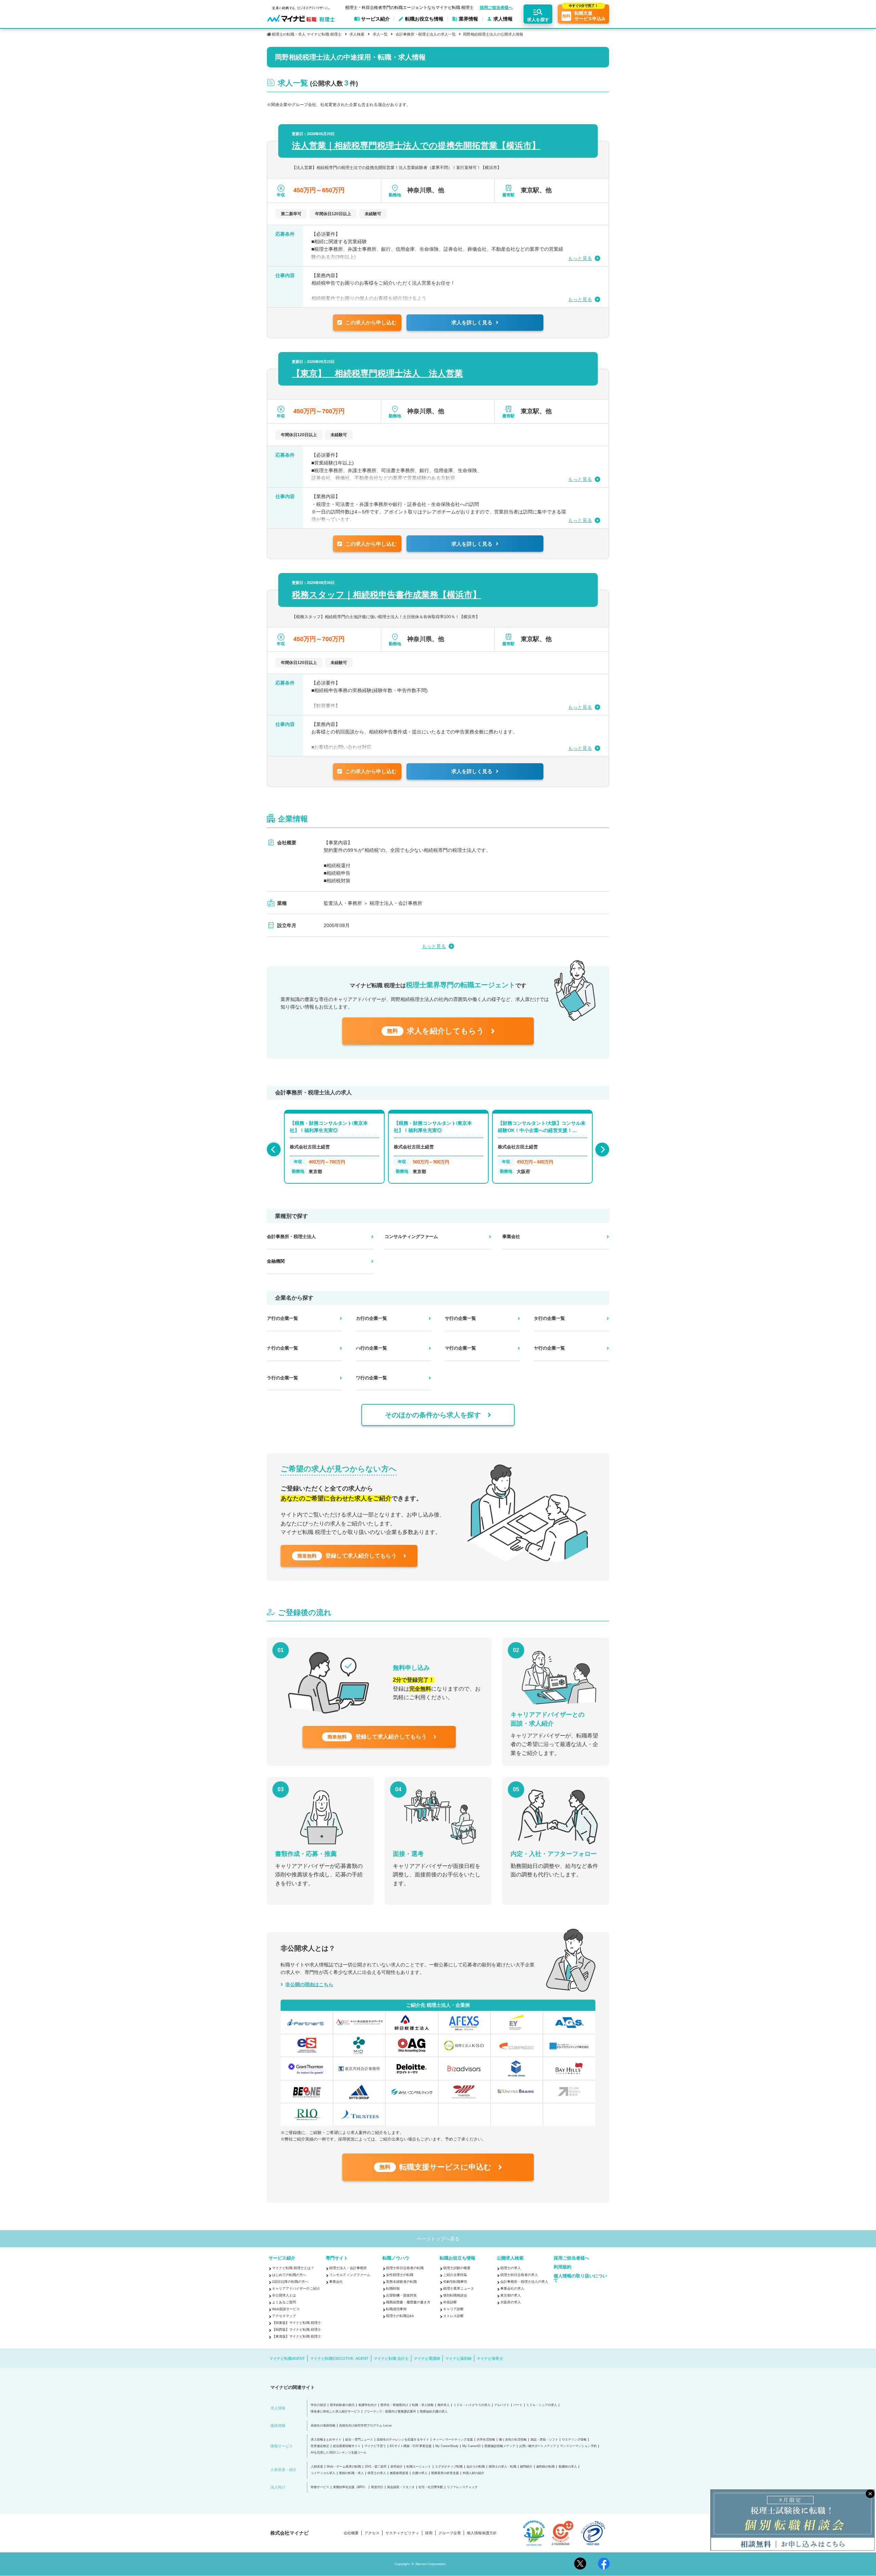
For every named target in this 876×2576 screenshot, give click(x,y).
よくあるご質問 (284, 2302)
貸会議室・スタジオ (401, 2487)
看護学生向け (368, 2405)
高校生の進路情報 (323, 2426)
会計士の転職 (476, 2467)
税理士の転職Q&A (400, 2316)
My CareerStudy (447, 2446)
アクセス (372, 2533)
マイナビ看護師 (427, 2358)
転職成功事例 (396, 2309)
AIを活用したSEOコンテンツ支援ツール (339, 2453)
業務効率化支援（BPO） (350, 2487)
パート (518, 2405)
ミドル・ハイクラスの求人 (472, 2405)
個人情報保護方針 (482, 2533)
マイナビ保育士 (490, 2358)
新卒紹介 (397, 2467)
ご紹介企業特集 (455, 2275)
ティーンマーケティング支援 (453, 2440)
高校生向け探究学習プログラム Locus (365, 2426)
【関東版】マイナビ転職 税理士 (297, 2323)
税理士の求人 (511, 2268)
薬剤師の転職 (545, 2467)
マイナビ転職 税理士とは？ (293, 2268)
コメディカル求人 (323, 2473)
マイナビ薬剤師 (458, 2358)
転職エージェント (419, 2467)
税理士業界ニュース (459, 2288)
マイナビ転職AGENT (287, 2358)
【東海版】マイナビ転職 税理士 (297, 2336)
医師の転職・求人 (351, 2473)
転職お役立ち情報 (458, 2258)
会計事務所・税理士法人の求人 (524, 2282)
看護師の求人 (568, 2467)
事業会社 (336, 2282)
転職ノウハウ (396, 2258)
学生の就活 (318, 2405)
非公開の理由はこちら (309, 1985)
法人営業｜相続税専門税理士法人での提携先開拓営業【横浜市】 (416, 145)
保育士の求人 (377, 2473)
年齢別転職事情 (455, 2282)
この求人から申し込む (371, 322)
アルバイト (502, 2405)
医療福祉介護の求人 (434, 2412)
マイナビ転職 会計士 (391, 2358)
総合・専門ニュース (359, 2440)
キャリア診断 (453, 2309)
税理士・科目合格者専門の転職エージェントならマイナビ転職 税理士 (409, 8)
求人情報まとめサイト (326, 2440)
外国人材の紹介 (473, 2473)
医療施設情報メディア (500, 2446)
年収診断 (450, 2302)
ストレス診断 (453, 2316)
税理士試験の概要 (457, 2268)
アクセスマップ (284, 2316)
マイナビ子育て (375, 2446)
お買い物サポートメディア (538, 2446)
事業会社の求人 (512, 2288)
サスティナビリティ (402, 2533)
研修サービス (320, 2487)
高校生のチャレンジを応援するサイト (403, 2440)
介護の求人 (420, 2473)
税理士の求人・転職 (503, 2467)
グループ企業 (450, 2533)
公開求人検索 (510, 2258)
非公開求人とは (284, 2295)
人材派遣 (317, 2467)
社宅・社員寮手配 (431, 2487)
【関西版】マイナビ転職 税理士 (297, 2330)
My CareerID (472, 2446)
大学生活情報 (486, 2440)
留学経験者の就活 (342, 2405)
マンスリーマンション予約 (578, 2446)
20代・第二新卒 (376, 2467)
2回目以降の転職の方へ (290, 2282)
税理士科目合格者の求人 (519, 2275)
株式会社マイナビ (289, 2533)
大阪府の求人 (511, 2302)
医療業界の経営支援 (445, 2473)
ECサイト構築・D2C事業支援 (411, 2446)
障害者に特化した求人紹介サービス (335, 2412)
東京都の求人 (511, 2295)
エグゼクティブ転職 (449, 2467)
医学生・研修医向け (394, 2405)
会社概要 (351, 2533)
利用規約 (563, 2267)
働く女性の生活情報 (513, 2440)
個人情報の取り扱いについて (580, 2278)
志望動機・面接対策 (401, 2295)
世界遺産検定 (320, 2446)
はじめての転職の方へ (289, 2275)
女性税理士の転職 (400, 2275)
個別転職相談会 (455, 2295)
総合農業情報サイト (347, 2446)
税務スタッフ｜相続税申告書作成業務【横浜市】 (387, 595)
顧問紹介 (526, 2467)
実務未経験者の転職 (401, 2282)
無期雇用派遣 (399, 2473)
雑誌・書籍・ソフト (544, 2440)
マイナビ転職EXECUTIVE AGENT (339, 2358)
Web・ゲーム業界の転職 (344, 2467)
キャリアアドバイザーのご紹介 (296, 2288)
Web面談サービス (286, 2309)
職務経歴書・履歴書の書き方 (408, 2302)
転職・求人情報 (423, 2405)
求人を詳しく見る (472, 322)
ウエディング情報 (574, 2440)
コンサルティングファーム (350, 2275)
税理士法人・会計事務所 (348, 2268)
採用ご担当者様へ (496, 8)
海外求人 (443, 2405)
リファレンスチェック (462, 2487)
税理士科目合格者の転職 (405, 2268)
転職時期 (393, 2288)
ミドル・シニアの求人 (542, 2405)
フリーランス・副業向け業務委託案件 (390, 2412)
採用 (429, 2533)
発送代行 (377, 2487)
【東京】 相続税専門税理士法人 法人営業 (377, 373)
